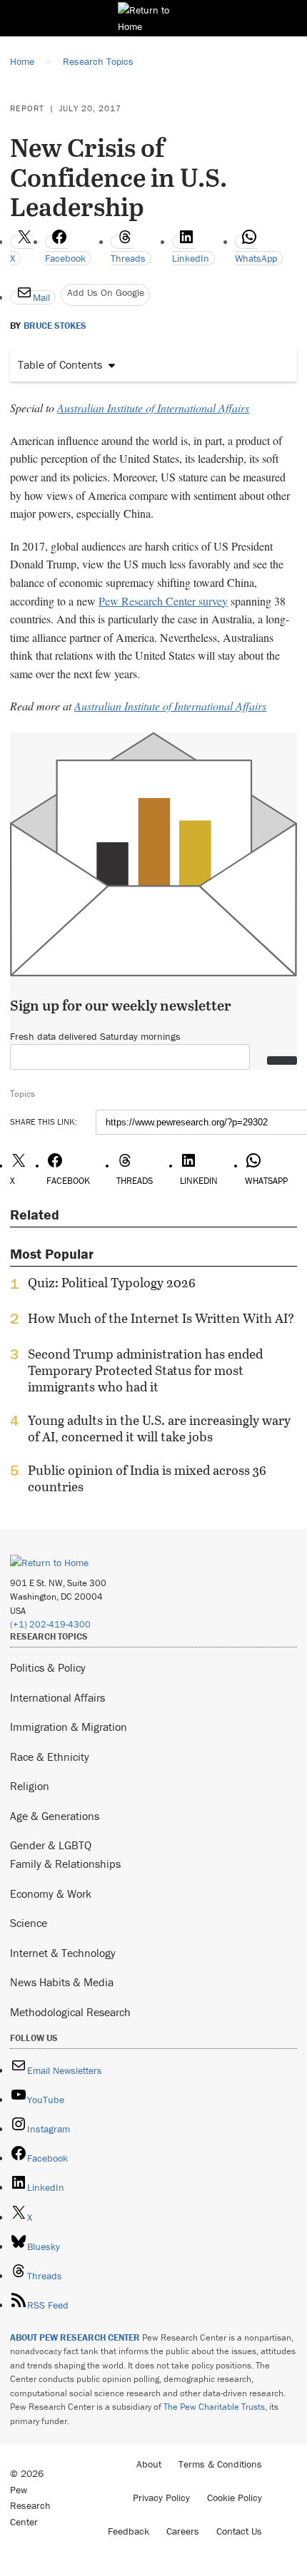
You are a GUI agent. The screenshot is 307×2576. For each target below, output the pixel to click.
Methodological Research (70, 2012)
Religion (30, 1786)
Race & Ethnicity (50, 1757)
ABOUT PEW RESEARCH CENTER (75, 2337)
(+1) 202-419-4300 (50, 1624)
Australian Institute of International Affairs (153, 408)
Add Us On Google (106, 292)
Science (29, 1923)
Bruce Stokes (55, 326)
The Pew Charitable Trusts (214, 2407)
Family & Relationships (65, 1864)
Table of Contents (60, 364)
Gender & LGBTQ (51, 1845)
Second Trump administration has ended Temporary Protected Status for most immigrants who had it (145, 1370)
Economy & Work (51, 1893)
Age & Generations (55, 1816)
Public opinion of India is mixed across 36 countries (147, 1478)
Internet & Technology (63, 1953)
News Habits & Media (62, 1982)
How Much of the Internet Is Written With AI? (161, 1319)
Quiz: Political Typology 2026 (112, 1283)
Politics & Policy (48, 1667)
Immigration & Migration (69, 1727)
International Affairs (57, 1697)
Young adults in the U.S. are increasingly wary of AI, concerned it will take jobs (159, 1428)
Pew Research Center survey (163, 601)
